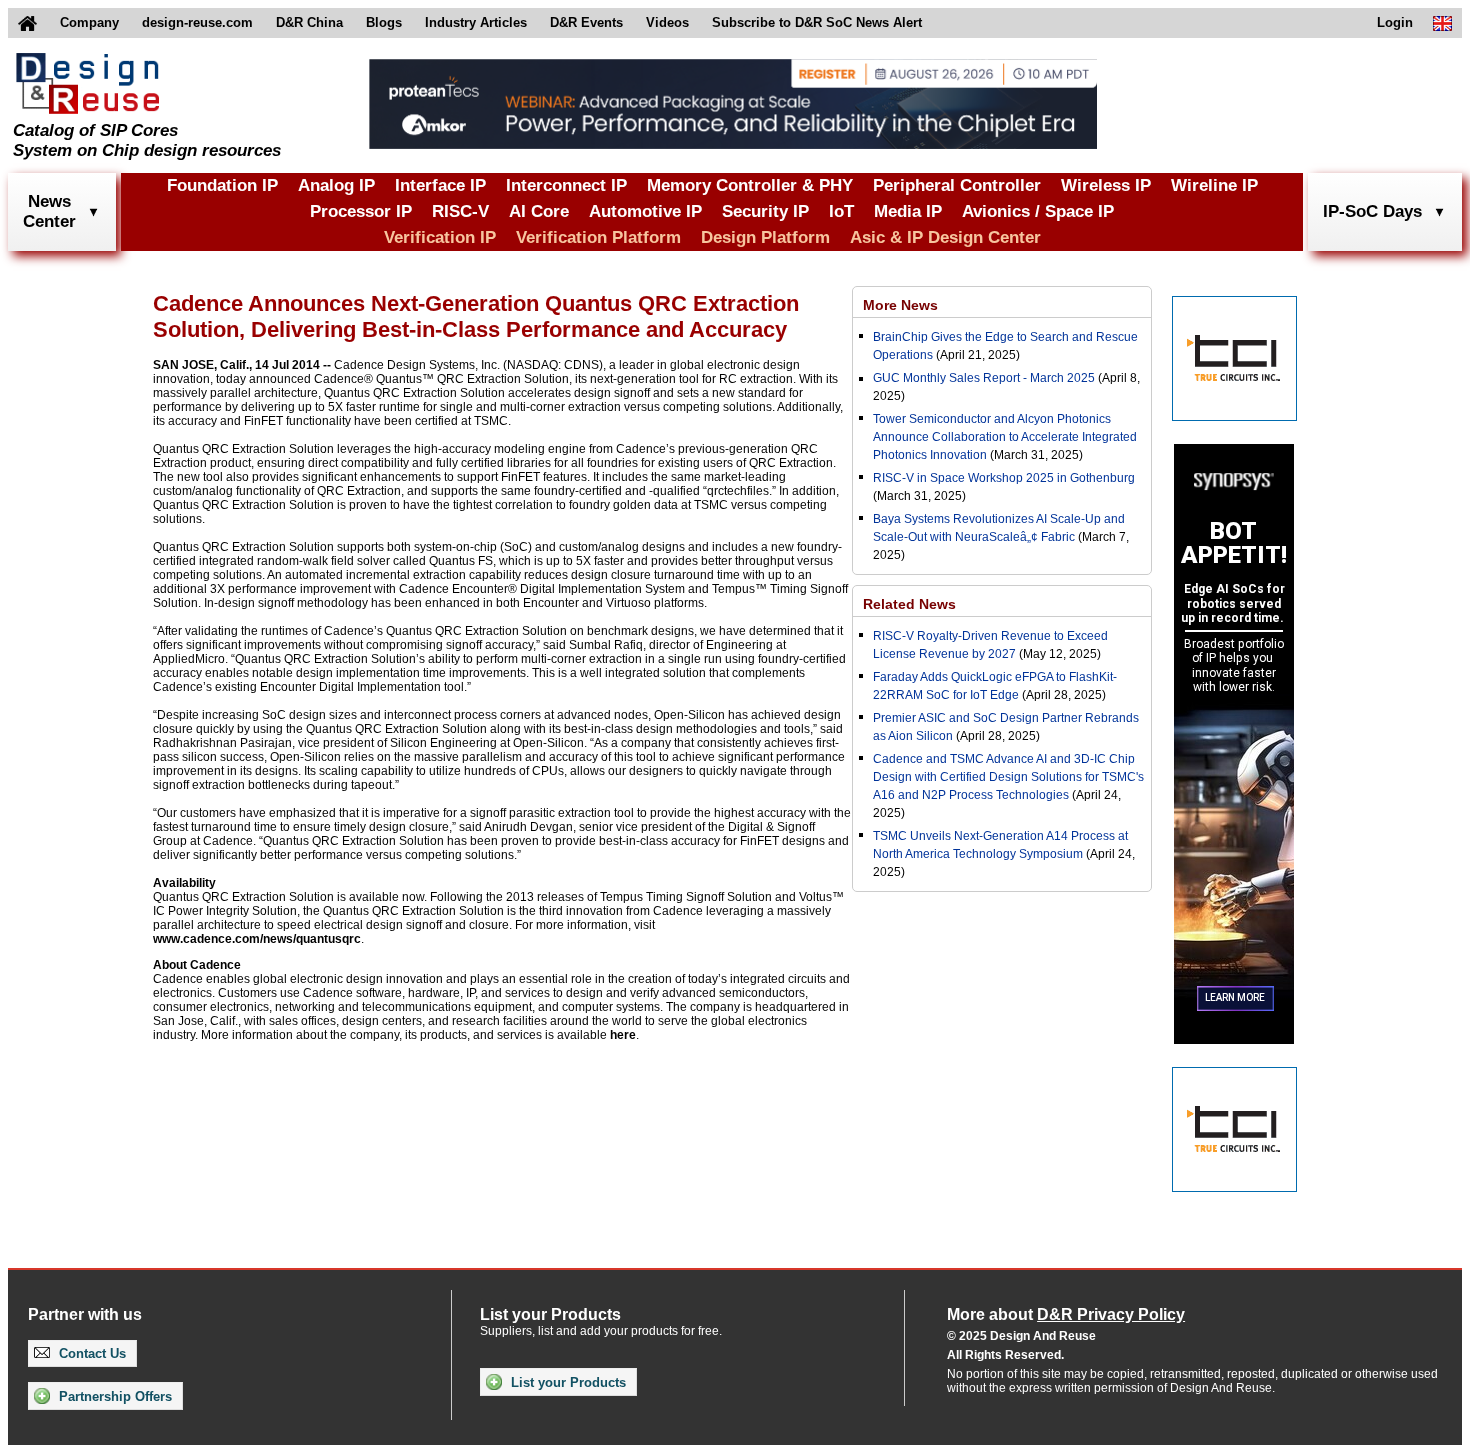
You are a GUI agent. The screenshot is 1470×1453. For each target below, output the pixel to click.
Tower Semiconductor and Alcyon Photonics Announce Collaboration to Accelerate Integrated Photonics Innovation (1005, 437)
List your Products (566, 1382)
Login (1395, 22)
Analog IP (336, 185)
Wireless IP (1106, 185)
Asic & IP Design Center (945, 237)
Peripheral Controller (957, 185)
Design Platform (765, 237)
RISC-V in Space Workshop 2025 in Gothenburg (1004, 478)
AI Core (539, 211)
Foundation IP (222, 185)
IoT (841, 211)
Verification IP (440, 237)
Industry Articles (476, 22)
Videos (667, 22)
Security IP (765, 211)
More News (900, 305)
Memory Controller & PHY (750, 185)
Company (89, 22)
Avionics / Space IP (1038, 211)
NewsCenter (49, 211)
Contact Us (90, 1353)
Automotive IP (645, 211)
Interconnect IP (566, 185)
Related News (909, 604)
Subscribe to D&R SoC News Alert (817, 22)
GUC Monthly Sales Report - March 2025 (984, 378)
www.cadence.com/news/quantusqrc (257, 939)
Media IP (908, 211)
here (623, 1035)
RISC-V (460, 211)
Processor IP (361, 211)
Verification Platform (598, 237)
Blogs (384, 22)
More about (1066, 1314)
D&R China (309, 22)
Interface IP (440, 185)
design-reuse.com (197, 22)
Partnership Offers (113, 1396)
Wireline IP (1214, 185)
